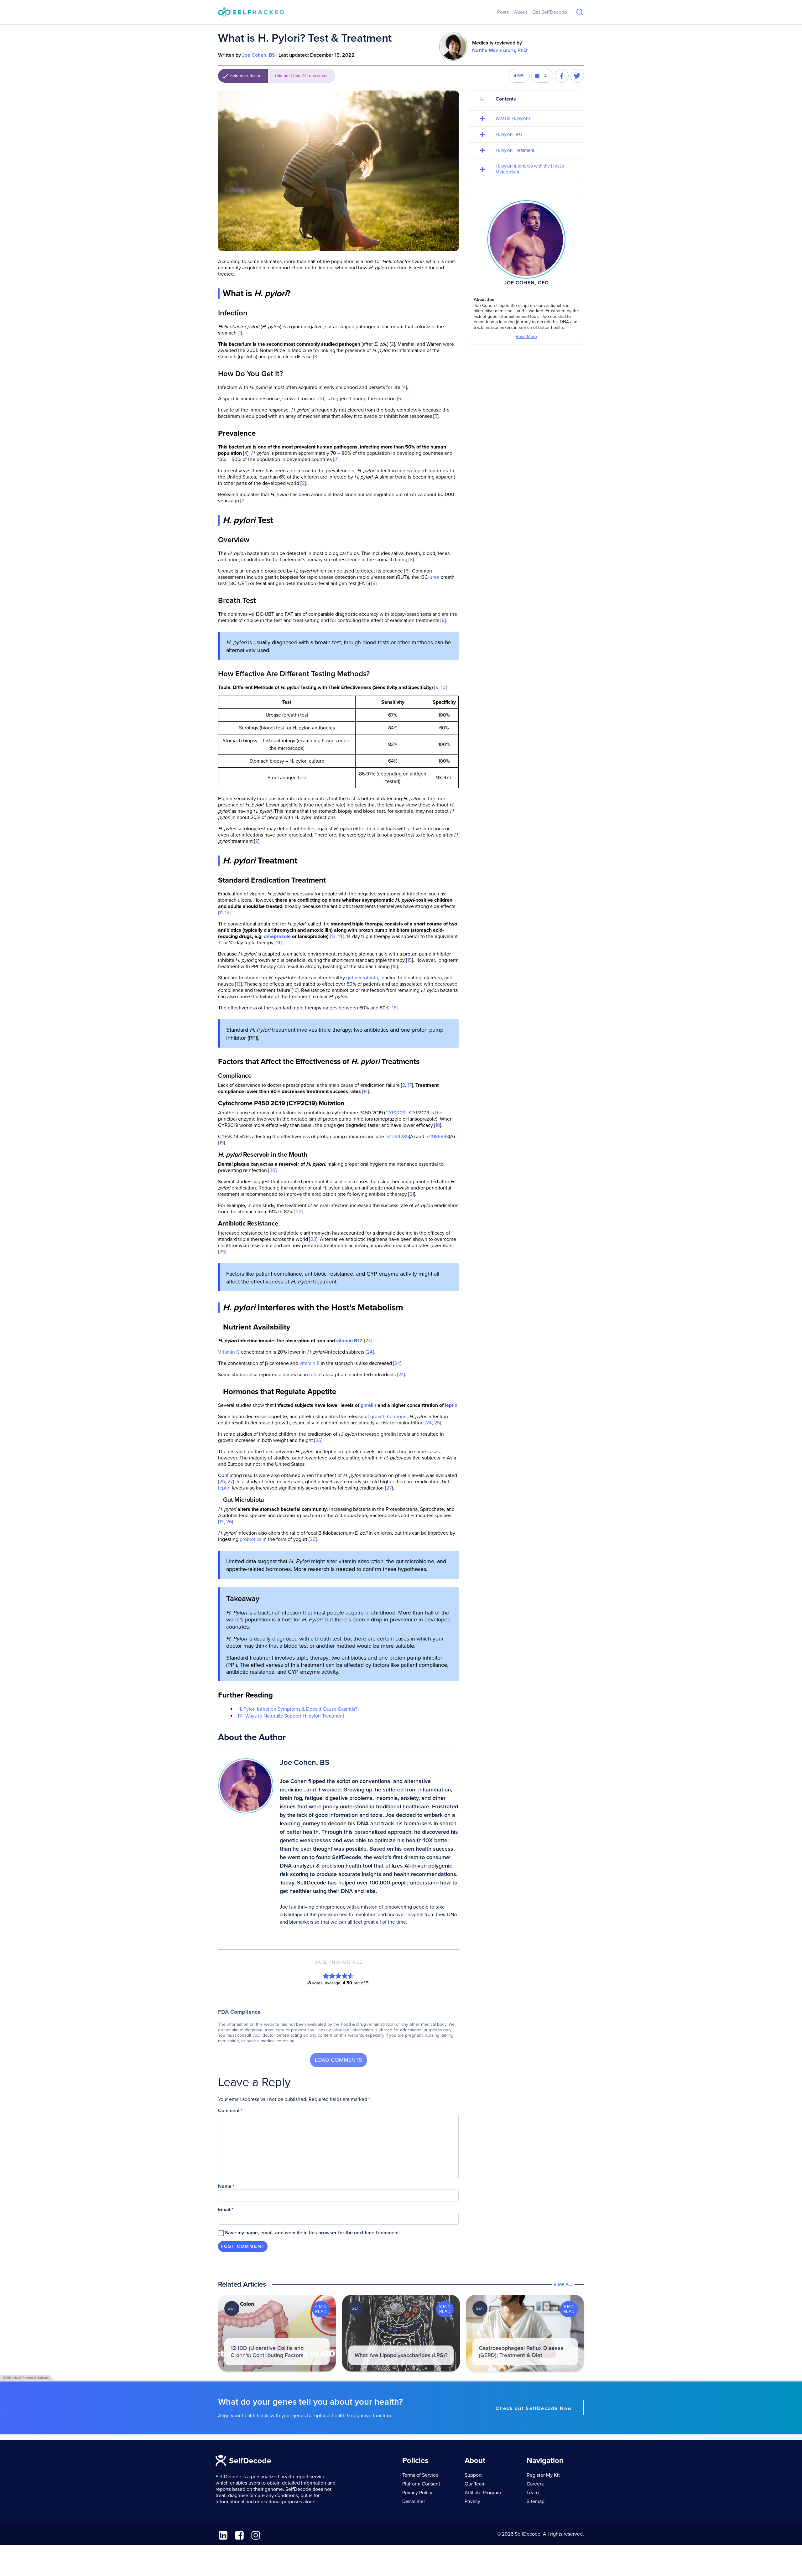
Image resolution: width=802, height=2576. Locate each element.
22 (299, 1212)
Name (226, 2186)
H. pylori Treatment (515, 150)
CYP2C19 (395, 1113)
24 (368, 1341)
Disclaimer (414, 2501)
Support (473, 2475)
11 (221, 913)
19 (221, 1143)
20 (272, 1170)
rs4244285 (397, 1137)
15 (409, 960)
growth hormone (388, 1417)
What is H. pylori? (513, 118)
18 (438, 1125)
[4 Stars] (345, 1976)
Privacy (472, 2501)
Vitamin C (229, 1352)
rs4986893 (437, 1137)
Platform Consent (421, 2484)
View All (563, 2285)
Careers (535, 2484)
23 (313, 1239)
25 (437, 1423)
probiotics (250, 1539)
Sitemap (536, 2501)
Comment (230, 2111)
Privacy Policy (417, 2493)
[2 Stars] (332, 1976)
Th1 (320, 399)
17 (410, 1085)
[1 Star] (326, 1976)
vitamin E (310, 1363)
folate (315, 1375)
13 (333, 936)
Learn (533, 2493)
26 (318, 1440)
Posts (503, 12)
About (521, 12)
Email (226, 2210)
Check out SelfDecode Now (534, 2408)
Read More (526, 337)
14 (340, 936)
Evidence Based (279, 76)
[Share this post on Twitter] (577, 76)
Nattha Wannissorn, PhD (500, 50)
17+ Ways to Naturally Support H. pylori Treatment (291, 1716)
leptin (224, 1488)
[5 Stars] (351, 1976)
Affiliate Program (483, 2493)
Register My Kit (543, 2475)
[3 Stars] (338, 1976)
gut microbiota (362, 978)
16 (295, 990)
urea (434, 577)
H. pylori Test (509, 134)
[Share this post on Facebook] (562, 76)
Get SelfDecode (550, 12)
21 (412, 1194)
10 (443, 687)
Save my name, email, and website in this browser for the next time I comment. (312, 2233)
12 (227, 913)
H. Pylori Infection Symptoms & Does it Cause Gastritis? (297, 1709)
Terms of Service (420, 2475)
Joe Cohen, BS (259, 55)
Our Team (475, 2484)
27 (230, 1482)
